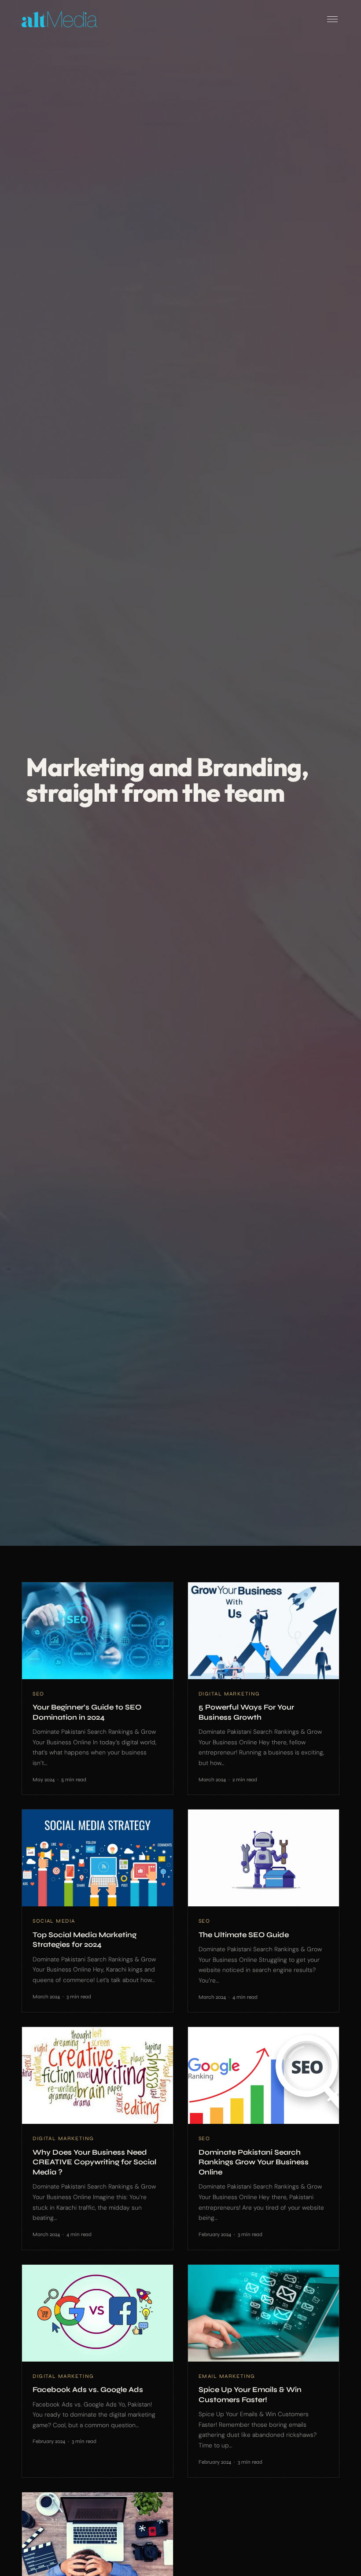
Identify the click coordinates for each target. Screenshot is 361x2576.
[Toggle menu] (332, 19)
